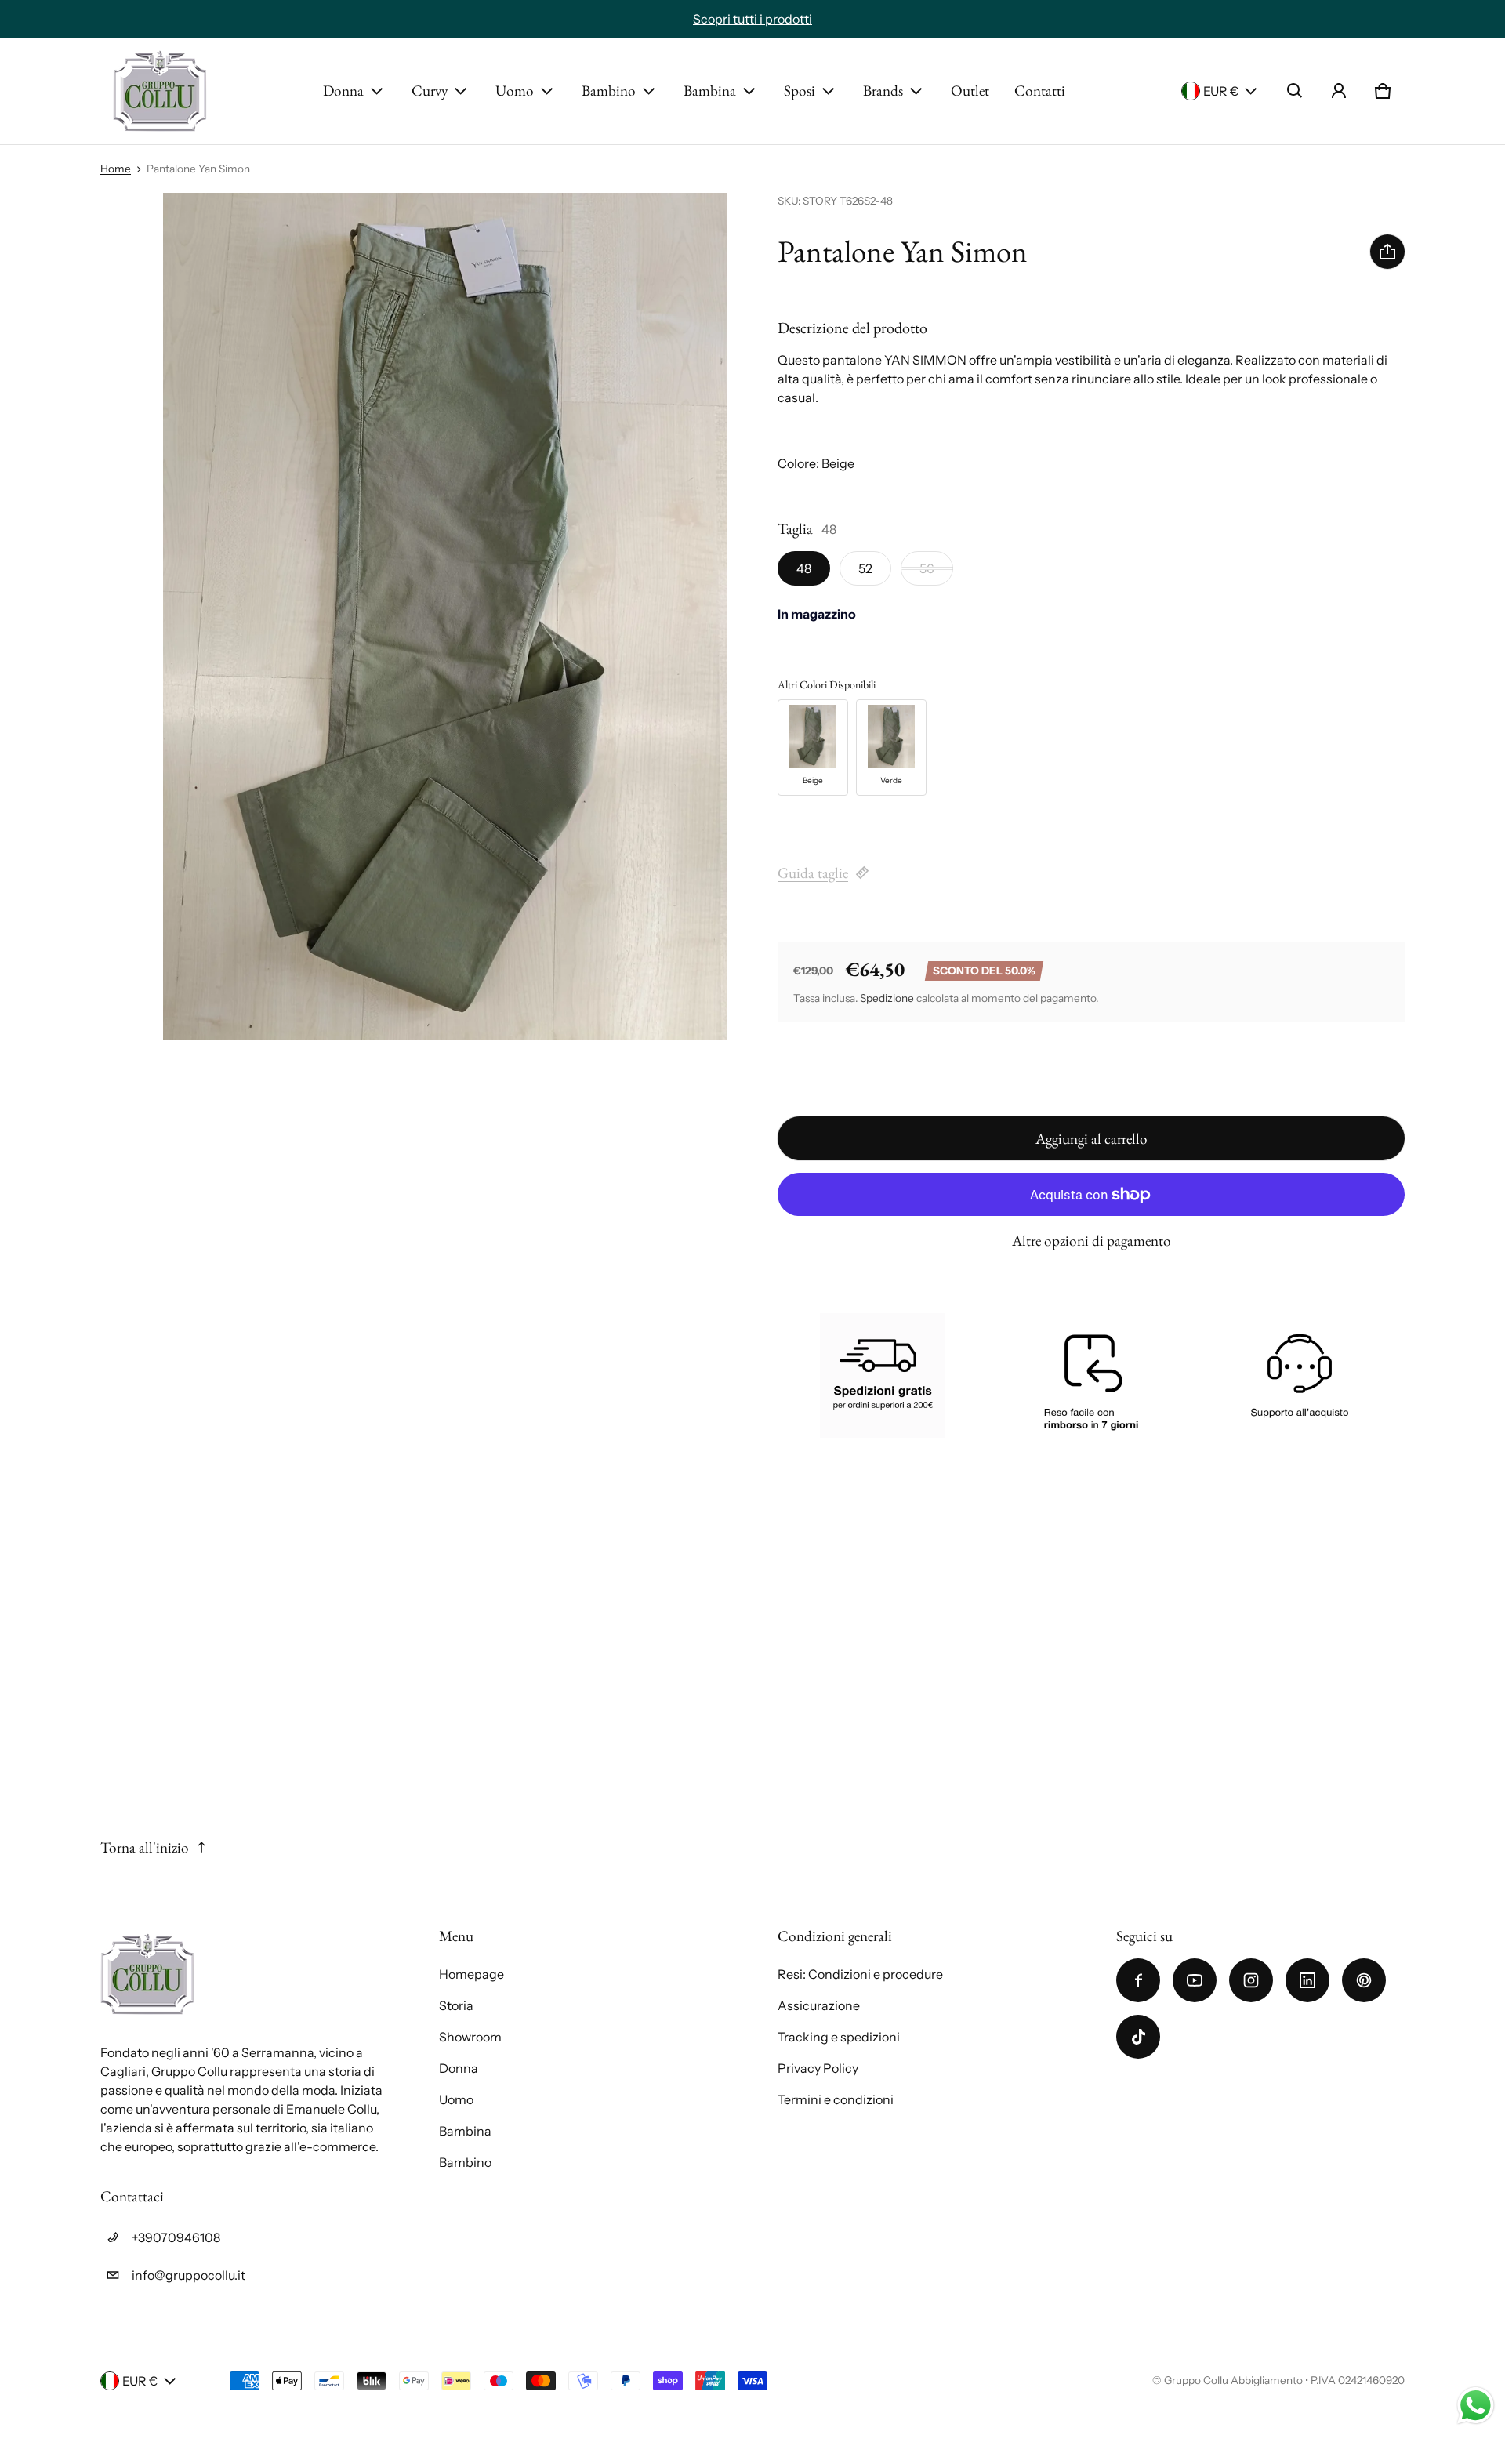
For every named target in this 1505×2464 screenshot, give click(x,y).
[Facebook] (1138, 1980)
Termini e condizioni (836, 2099)
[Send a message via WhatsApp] (1476, 2406)
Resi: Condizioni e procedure (860, 1974)
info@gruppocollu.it (189, 2275)
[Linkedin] (1307, 1980)
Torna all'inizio (145, 1847)
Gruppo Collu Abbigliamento (1233, 2380)
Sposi (800, 91)
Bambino (609, 91)
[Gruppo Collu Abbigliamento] (160, 91)
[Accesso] (1339, 91)
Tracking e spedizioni (839, 2037)
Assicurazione (819, 2005)
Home (116, 169)
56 (927, 568)
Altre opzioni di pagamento (1092, 1241)
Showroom (470, 2037)
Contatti (1040, 91)
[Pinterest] (1364, 1980)
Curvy (430, 91)
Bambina (710, 91)
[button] (1295, 91)
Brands (883, 91)
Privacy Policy (818, 2068)
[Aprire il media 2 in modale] (445, 616)
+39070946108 (176, 2237)
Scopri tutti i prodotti (752, 19)
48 (804, 568)
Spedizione (887, 998)
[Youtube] (1195, 1980)
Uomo (515, 91)
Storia (456, 2005)
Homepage (471, 1974)
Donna (343, 91)
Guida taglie (813, 873)
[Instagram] (1251, 1980)
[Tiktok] (1138, 2037)
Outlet (970, 91)
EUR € (1221, 91)
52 (865, 568)
